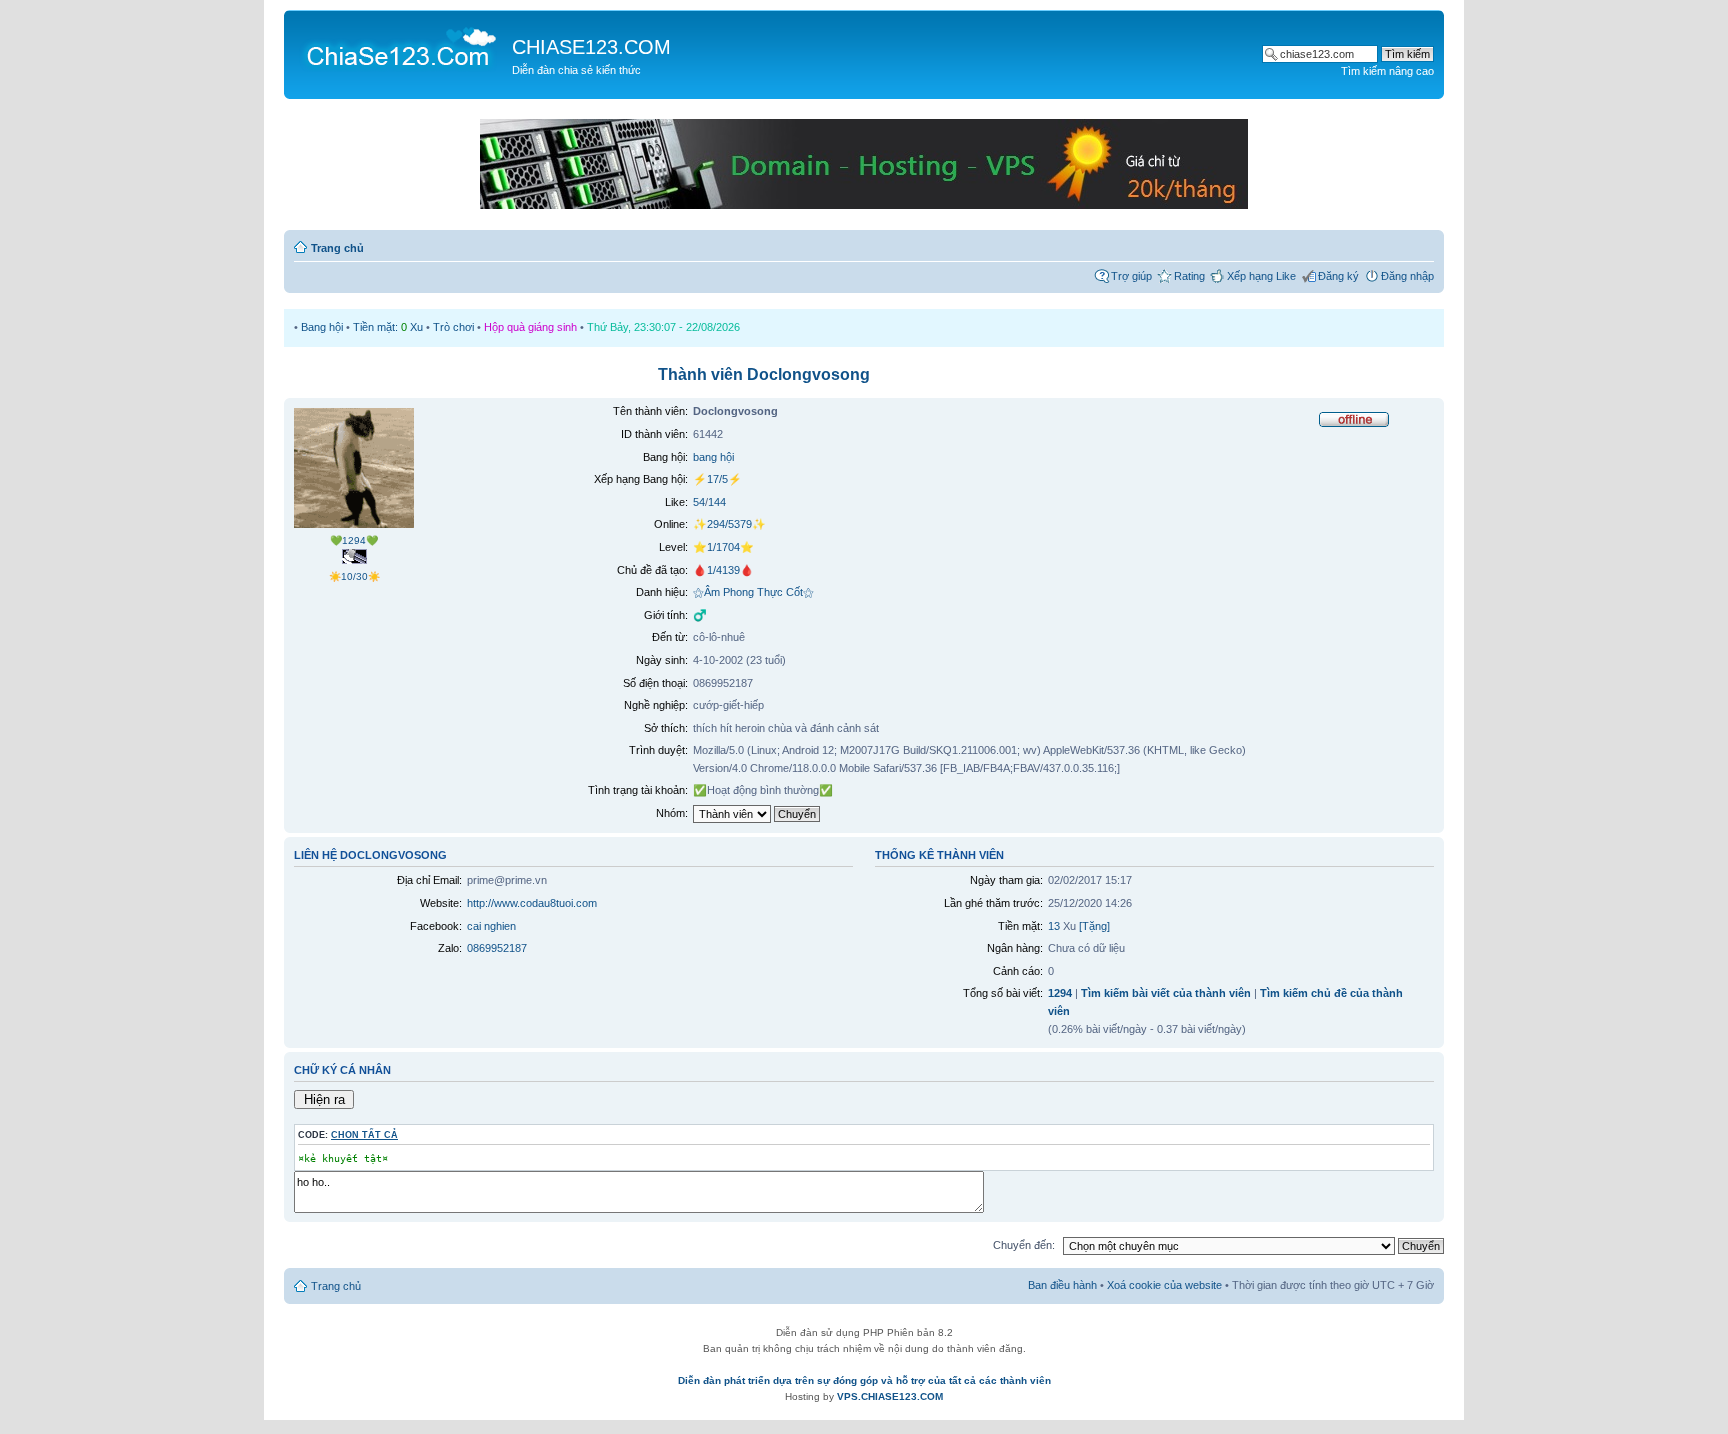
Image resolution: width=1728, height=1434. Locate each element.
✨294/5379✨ (729, 524)
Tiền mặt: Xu (388, 327)
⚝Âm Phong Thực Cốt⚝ (753, 592)
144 (717, 502)
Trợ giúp (1131, 276)
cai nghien (491, 926)
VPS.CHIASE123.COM (890, 1396)
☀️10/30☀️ (354, 576)
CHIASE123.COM (591, 47)
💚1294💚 (354, 540)
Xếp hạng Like (1261, 276)
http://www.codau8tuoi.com (532, 903)
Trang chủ (337, 248)
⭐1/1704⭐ (723, 547)
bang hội (713, 457)
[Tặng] (1094, 926)
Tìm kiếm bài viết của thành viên (1166, 993)
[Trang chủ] (400, 46)
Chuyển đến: (1024, 1245)
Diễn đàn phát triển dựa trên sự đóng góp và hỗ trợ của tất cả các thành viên (864, 1380)
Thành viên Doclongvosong (764, 374)
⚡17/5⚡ (717, 479)
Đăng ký (1338, 276)
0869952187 (497, 948)
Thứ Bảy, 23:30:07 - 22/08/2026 (663, 327)
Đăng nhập (1407, 276)
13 (1054, 926)
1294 (1060, 993)
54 (699, 502)
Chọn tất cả (364, 1135)
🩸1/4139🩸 (723, 570)
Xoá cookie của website (1164, 1285)
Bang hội (322, 327)
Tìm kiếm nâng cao (1387, 71)
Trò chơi (453, 327)
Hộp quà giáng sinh (530, 327)
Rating (1189, 276)
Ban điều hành (1062, 1285)
